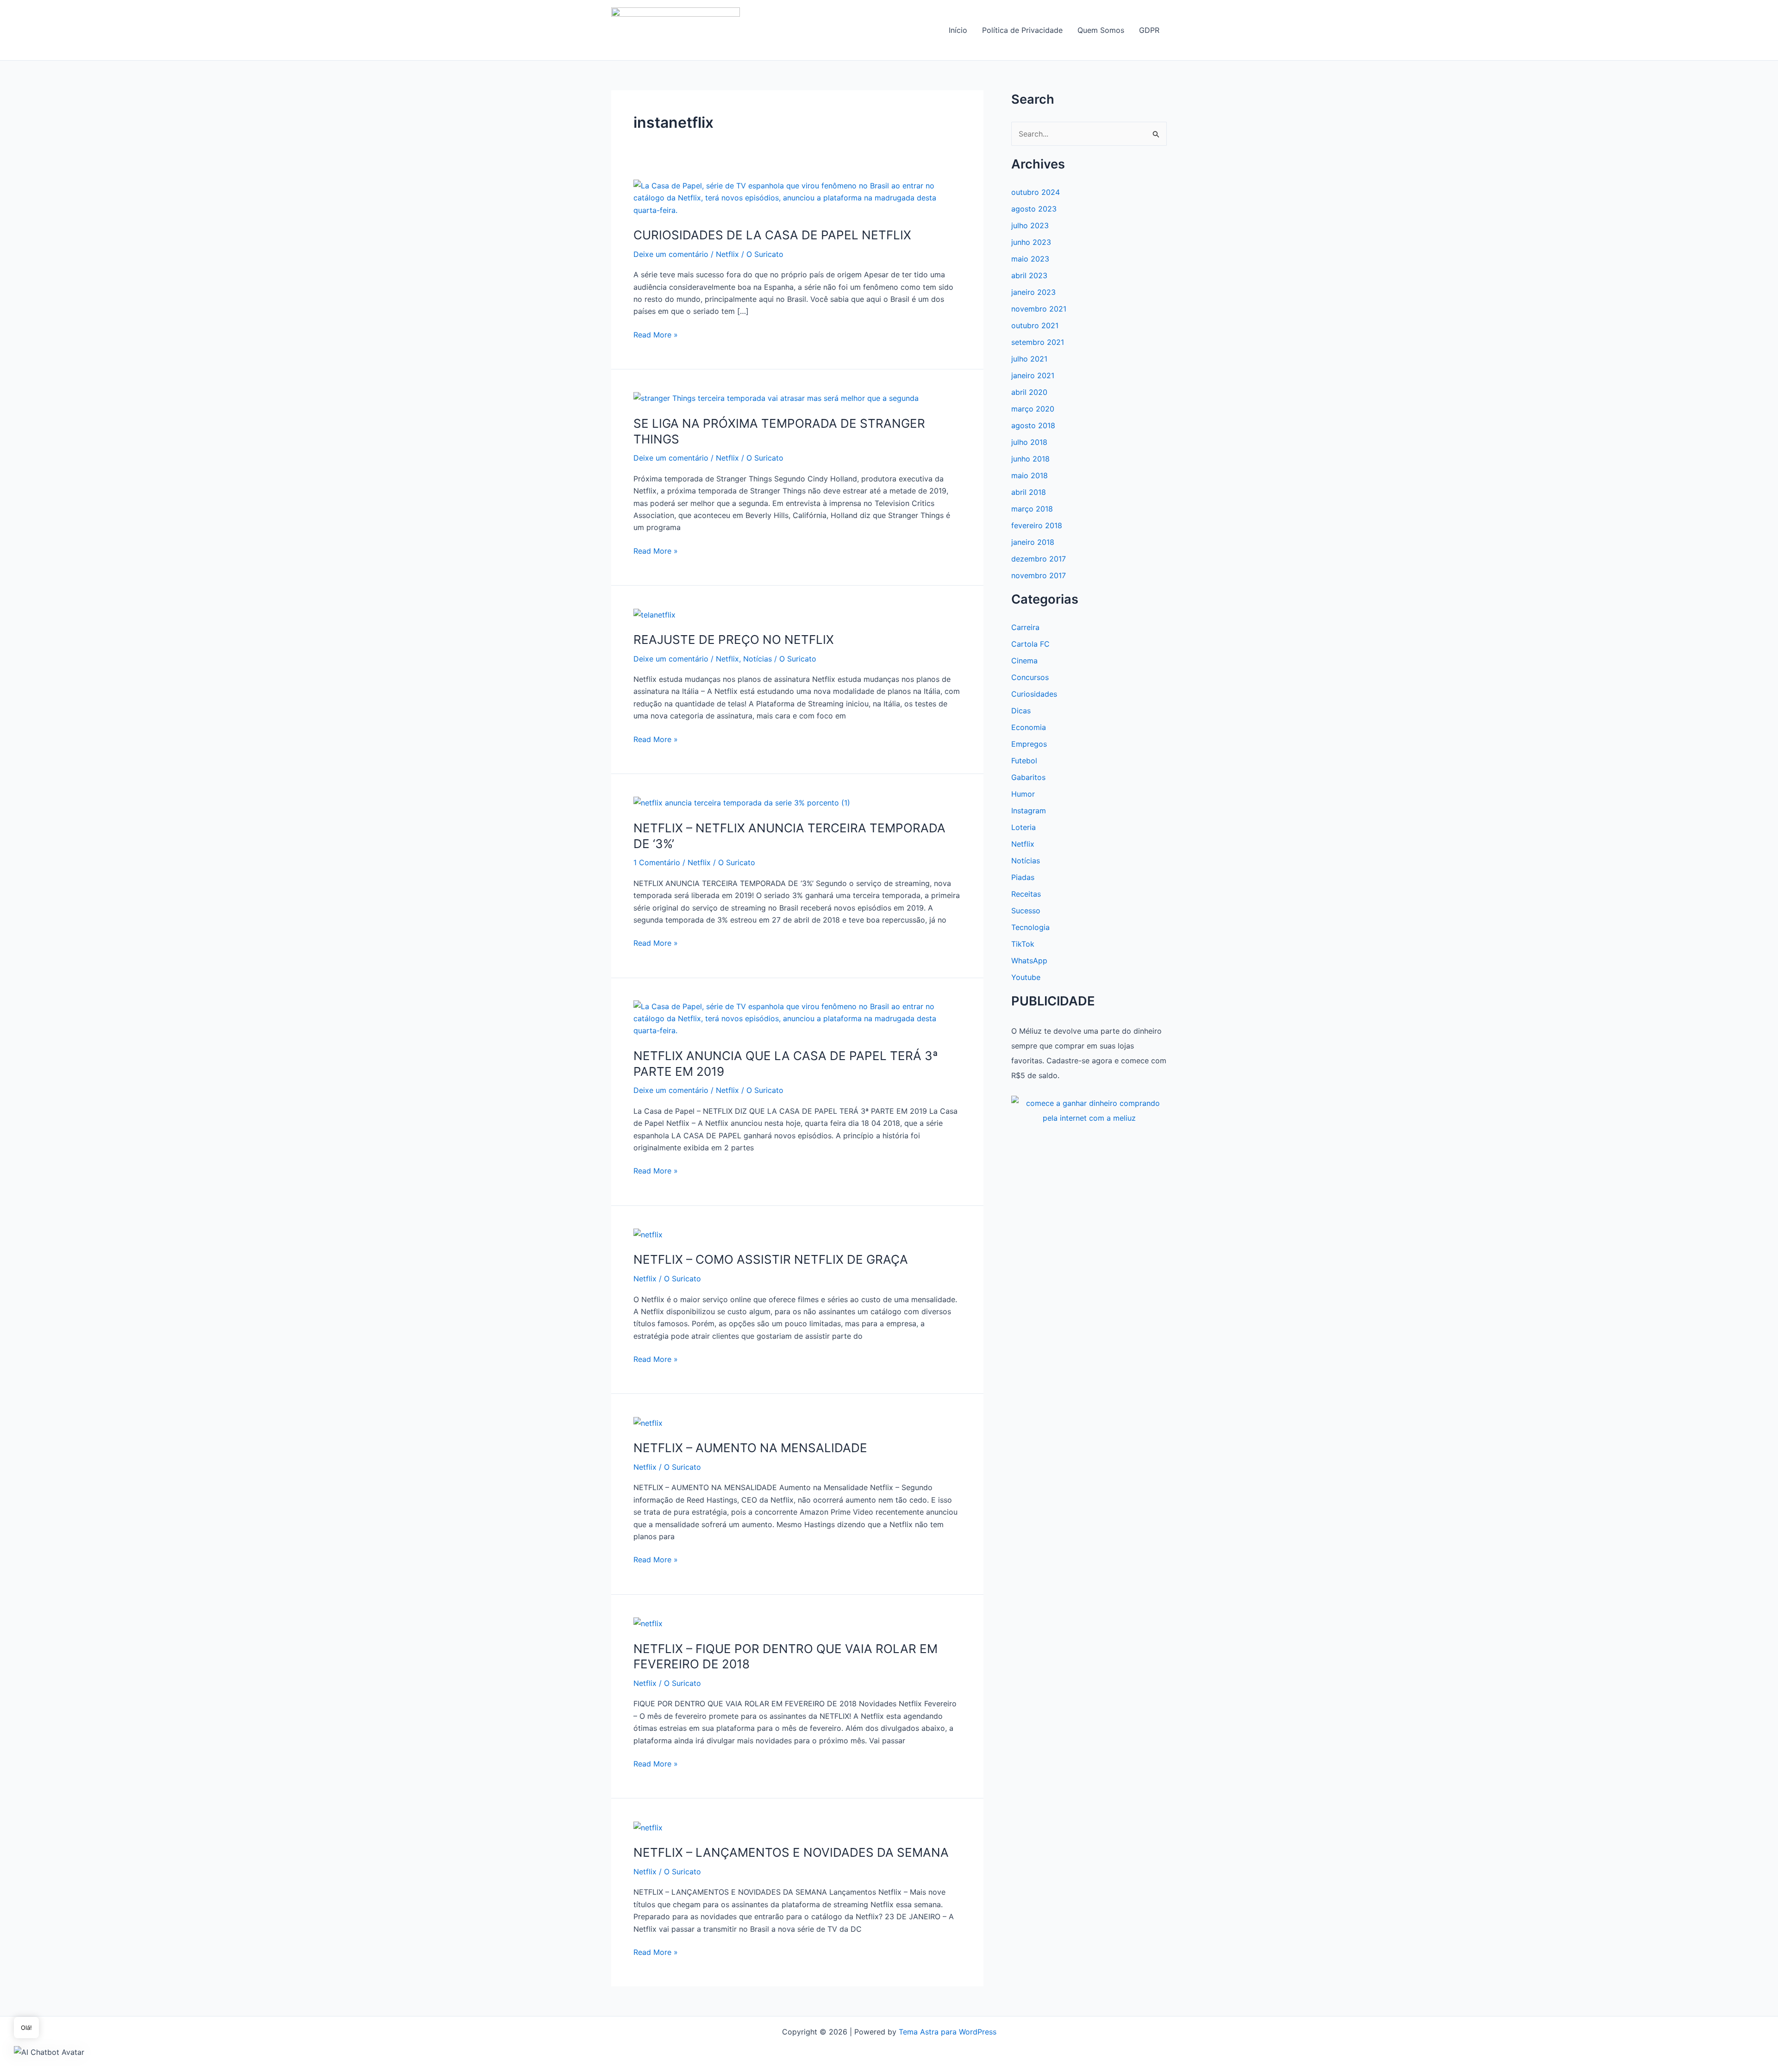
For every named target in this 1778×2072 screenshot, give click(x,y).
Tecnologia (1030, 927)
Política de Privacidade (1022, 30)
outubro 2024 (1036, 192)
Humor (1023, 794)
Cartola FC (1030, 644)
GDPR (1149, 30)
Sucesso (1026, 911)
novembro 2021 (1039, 309)
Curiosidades (1034, 694)
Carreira (1025, 627)
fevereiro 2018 (1037, 525)
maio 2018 (1030, 475)
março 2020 (1033, 409)
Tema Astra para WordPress (948, 2032)
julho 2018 (1029, 442)
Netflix (727, 254)
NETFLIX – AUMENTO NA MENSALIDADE (750, 1448)
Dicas (1021, 711)
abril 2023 (1029, 275)
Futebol (1024, 761)
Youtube (1026, 977)
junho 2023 (1031, 242)
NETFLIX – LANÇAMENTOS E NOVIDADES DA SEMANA (791, 1852)
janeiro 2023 (1033, 292)
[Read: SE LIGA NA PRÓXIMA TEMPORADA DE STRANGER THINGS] (776, 398)
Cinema (1024, 661)
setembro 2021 (1038, 342)
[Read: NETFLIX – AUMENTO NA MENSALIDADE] (648, 1422)
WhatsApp (1029, 961)
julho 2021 (1029, 359)
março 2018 (1032, 509)
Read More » (656, 335)
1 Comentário (657, 862)
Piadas (1023, 877)
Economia (1029, 727)
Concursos (1030, 677)
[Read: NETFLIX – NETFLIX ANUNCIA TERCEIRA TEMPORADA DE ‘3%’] (742, 802)
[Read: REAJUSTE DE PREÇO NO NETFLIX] (654, 614)
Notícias (758, 659)
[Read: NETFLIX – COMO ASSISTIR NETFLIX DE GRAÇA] (648, 1234)
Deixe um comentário (671, 254)
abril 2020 (1029, 392)
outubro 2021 (1035, 325)
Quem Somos (1101, 30)
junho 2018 (1030, 459)
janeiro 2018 (1033, 542)
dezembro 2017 (1039, 559)
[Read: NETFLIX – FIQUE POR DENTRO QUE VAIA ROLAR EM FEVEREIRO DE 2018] (648, 1623)
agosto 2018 (1033, 425)
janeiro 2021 (1033, 375)
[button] (49, 2052)
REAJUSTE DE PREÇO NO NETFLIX (734, 640)
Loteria (1024, 827)
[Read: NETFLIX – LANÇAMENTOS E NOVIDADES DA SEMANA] (648, 1827)
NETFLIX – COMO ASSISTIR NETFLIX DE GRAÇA (771, 1259)
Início (958, 30)
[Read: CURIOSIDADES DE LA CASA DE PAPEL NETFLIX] (797, 197)
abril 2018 (1029, 492)
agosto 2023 (1034, 209)
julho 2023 (1030, 225)
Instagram (1029, 811)
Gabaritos (1028, 777)
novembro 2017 (1039, 575)
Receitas (1026, 894)
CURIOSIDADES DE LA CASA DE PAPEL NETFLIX (772, 235)
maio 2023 (1030, 259)
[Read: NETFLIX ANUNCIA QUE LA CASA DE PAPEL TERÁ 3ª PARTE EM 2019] (797, 1018)
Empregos (1029, 744)
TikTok (1023, 944)
